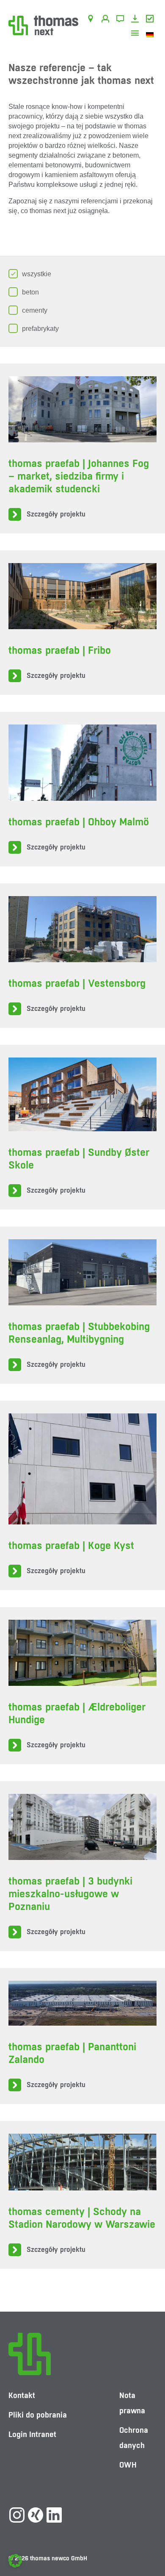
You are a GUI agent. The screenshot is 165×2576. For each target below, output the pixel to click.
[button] (15, 2561)
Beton (30, 292)
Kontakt (122, 20)
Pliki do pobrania (136, 20)
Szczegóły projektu (56, 514)
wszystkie (37, 274)
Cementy (35, 310)
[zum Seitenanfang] (150, 2544)
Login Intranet (32, 2434)
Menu (136, 34)
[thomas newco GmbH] (43, 25)
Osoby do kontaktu (107, 20)
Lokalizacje (92, 20)
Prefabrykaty (40, 329)
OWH (151, 20)
